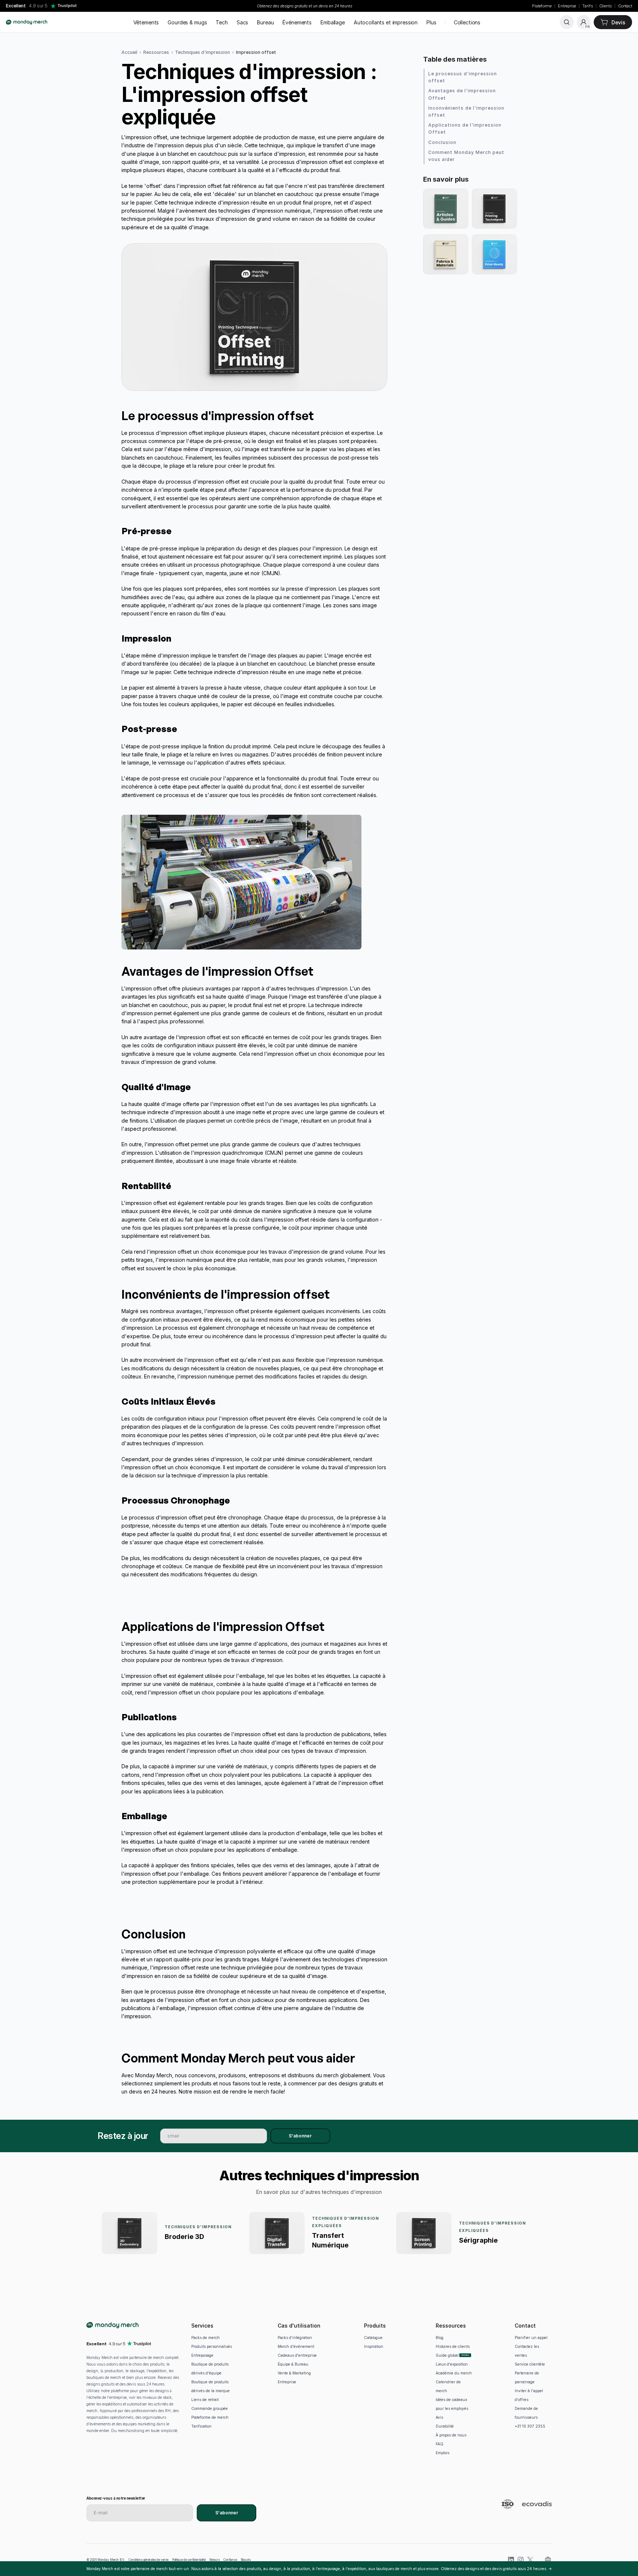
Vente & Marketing (294, 2373)
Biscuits (246, 2560)
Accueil (129, 52)
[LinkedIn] (511, 2560)
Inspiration (374, 2346)
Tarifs (587, 6)
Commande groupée (210, 2408)
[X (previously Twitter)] (530, 2560)
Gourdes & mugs (187, 22)
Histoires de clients (453, 2346)
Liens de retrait (205, 2400)
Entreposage (202, 2355)
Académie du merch (454, 2373)
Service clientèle (530, 2364)
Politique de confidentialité (189, 2560)
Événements (297, 22)
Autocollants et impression (386, 22)
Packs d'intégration (295, 2338)
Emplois (443, 2453)
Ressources (156, 52)
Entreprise (567, 6)
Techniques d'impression (203, 52)
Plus (431, 22)
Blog (440, 2338)
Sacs (242, 22)
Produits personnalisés (212, 2346)
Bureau (265, 22)
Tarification (201, 2426)
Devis (618, 22)
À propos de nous (451, 2435)
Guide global (447, 2355)
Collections (467, 22)
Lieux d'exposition (452, 2364)
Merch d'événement (296, 2346)
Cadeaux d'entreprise (297, 2355)
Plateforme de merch (210, 2417)
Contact (625, 6)
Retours (215, 2560)
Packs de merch (205, 2338)
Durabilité (445, 2426)
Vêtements (146, 22)
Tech (222, 22)
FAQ (440, 2444)
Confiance (230, 2560)
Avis (439, 2417)
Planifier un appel (531, 2338)
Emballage (333, 22)
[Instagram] (521, 2560)
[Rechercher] (567, 22)
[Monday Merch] (27, 22)
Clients (606, 6)
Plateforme (542, 6)
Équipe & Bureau (293, 2364)
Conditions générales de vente (148, 2560)
